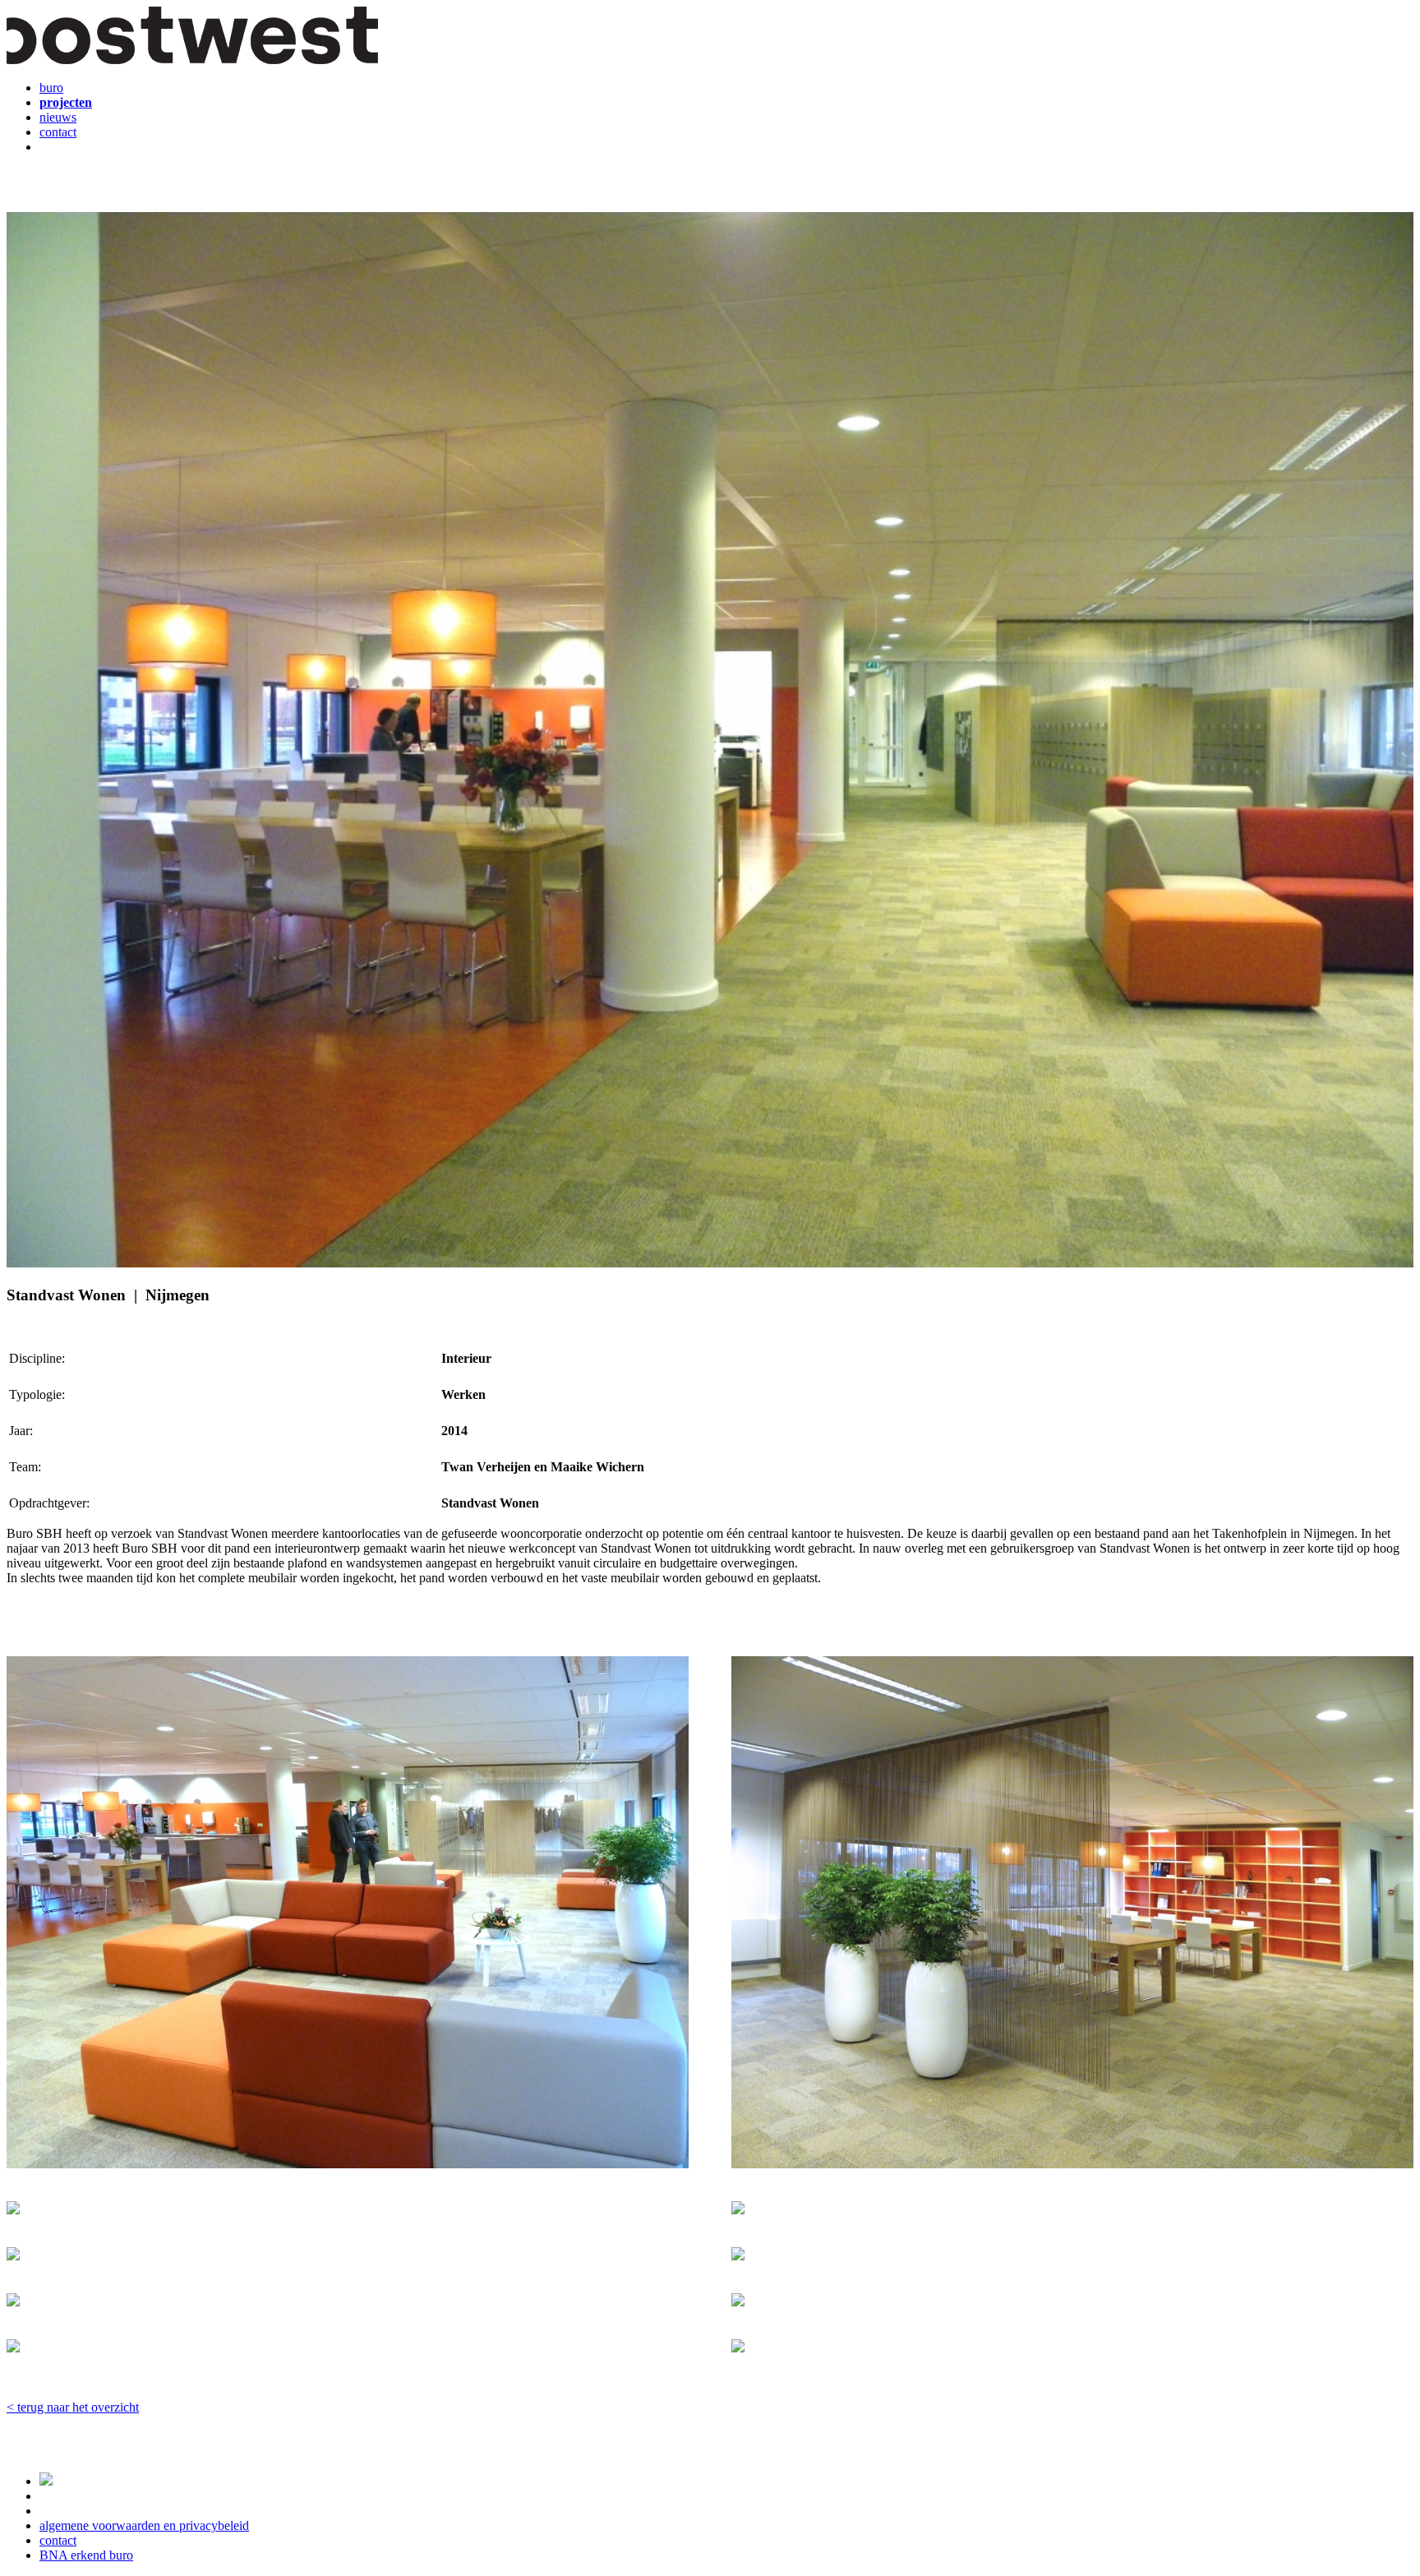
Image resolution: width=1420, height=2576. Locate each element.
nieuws (58, 117)
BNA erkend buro (86, 2555)
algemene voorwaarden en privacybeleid (144, 2525)
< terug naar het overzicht (73, 2407)
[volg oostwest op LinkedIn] (46, 2481)
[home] (192, 60)
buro (51, 88)
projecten (66, 102)
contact (58, 132)
